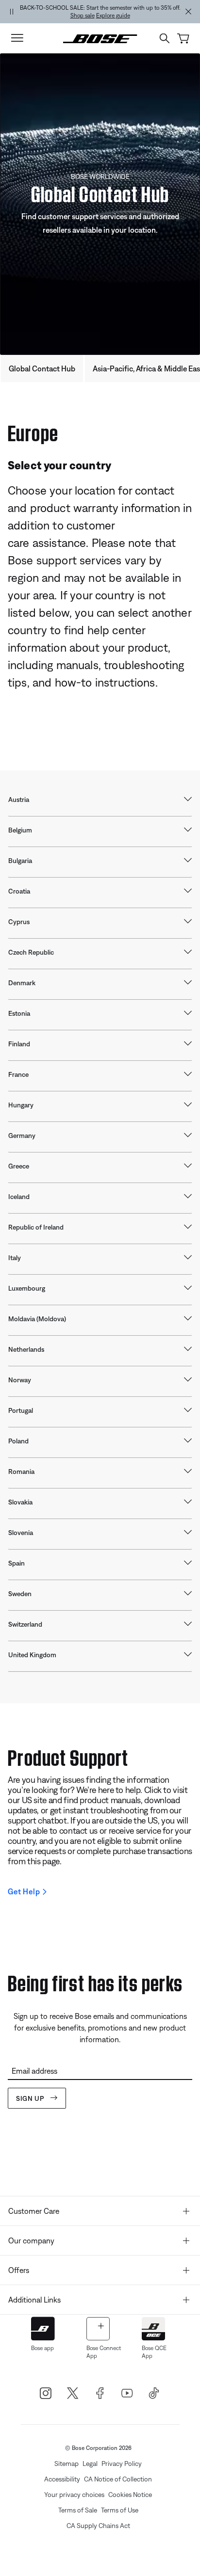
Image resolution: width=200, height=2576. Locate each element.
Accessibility (62, 2479)
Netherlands (26, 1349)
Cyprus (19, 922)
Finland (19, 1044)
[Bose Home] (100, 38)
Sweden (20, 1594)
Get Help (24, 1891)
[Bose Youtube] (127, 2393)
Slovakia (20, 1502)
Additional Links (34, 2300)
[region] (100, 12)
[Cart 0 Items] (183, 39)
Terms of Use (120, 2510)
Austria (19, 800)
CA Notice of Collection (118, 2479)
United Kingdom (32, 1655)
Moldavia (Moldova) (37, 1319)
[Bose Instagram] (46, 2393)
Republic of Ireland (36, 1227)
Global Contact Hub (42, 368)
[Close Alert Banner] (188, 12)
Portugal (21, 1410)
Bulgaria (20, 861)
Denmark (22, 983)
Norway (20, 1380)
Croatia (19, 891)
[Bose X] (73, 2393)
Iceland (19, 1197)
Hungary (21, 1105)
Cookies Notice (130, 2495)
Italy (15, 1258)
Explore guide (113, 16)
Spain (17, 1563)
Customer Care (34, 2211)
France (18, 1074)
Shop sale (83, 16)
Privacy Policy (122, 2464)
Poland (18, 1441)
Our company (31, 2240)
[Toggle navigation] (17, 38)
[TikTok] (154, 2393)
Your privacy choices (74, 2495)
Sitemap (67, 2464)
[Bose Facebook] (100, 2393)
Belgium (20, 830)
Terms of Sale (78, 2510)
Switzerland (25, 1624)
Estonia (19, 1013)
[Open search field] (165, 38)
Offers (19, 2270)
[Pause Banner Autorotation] (12, 12)
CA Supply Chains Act (98, 2526)
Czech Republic (31, 952)
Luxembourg (27, 1288)
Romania (21, 1472)
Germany (22, 1136)
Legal (90, 2464)
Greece (19, 1166)
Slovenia (21, 1533)
